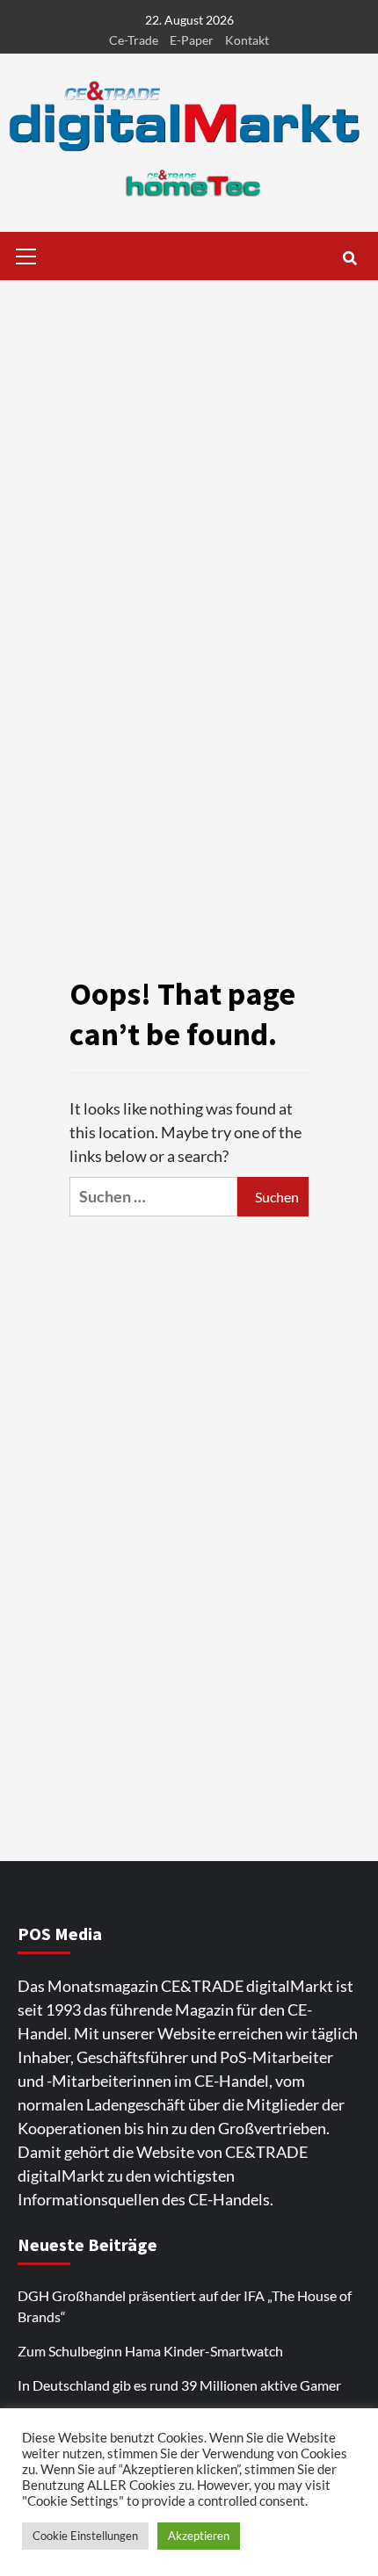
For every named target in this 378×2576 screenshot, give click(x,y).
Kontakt (247, 40)
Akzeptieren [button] (199, 2536)
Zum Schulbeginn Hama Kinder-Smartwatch (150, 2351)
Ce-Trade (134, 40)
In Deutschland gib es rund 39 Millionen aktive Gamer (179, 2385)
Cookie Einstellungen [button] (85, 2536)
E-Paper (192, 40)
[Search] (349, 258)
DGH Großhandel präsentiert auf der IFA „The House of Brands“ (185, 2306)
